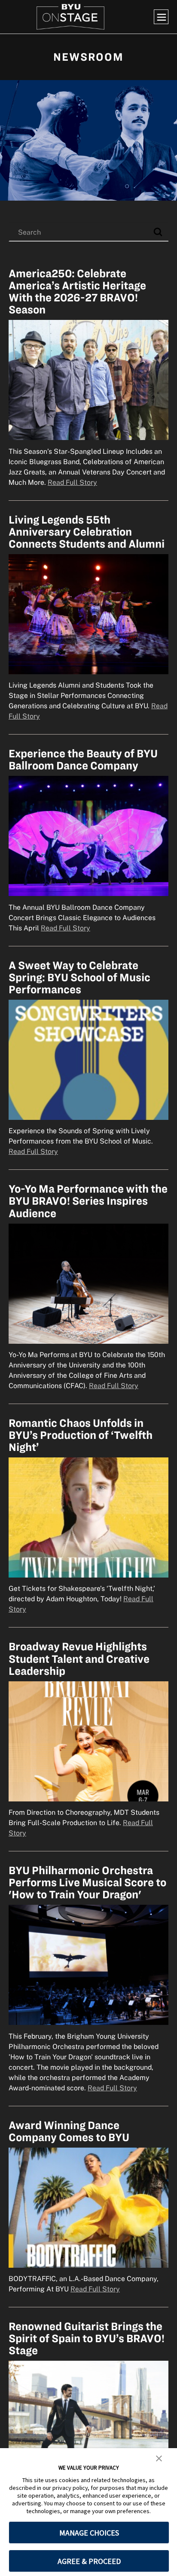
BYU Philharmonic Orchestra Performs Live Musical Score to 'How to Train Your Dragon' (87, 1882)
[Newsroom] (88, 140)
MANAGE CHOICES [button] (89, 2533)
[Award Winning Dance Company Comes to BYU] (88, 2207)
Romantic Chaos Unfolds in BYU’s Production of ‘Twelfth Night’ (81, 1435)
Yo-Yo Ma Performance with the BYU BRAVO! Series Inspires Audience (88, 1201)
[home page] (70, 17)
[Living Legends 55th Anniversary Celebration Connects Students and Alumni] (88, 614)
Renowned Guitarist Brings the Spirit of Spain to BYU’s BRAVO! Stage (87, 2338)
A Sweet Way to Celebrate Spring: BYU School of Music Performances (79, 977)
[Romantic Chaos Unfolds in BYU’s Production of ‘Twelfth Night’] (88, 1517)
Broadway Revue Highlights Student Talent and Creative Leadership (79, 1658)
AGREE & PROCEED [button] (89, 2561)
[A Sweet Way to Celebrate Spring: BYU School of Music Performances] (88, 1059)
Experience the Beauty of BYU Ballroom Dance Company (83, 759)
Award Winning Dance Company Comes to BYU (69, 2131)
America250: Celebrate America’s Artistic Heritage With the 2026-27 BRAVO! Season (77, 291)
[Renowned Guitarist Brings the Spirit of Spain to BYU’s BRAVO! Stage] (88, 2421)
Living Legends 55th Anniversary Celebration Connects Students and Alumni (87, 532)
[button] (159, 2458)
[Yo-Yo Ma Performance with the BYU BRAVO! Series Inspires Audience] (88, 1283)
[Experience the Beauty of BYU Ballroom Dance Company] (88, 836)
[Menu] (161, 17)
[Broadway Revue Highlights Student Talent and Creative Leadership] (88, 1741)
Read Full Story (72, 482)
